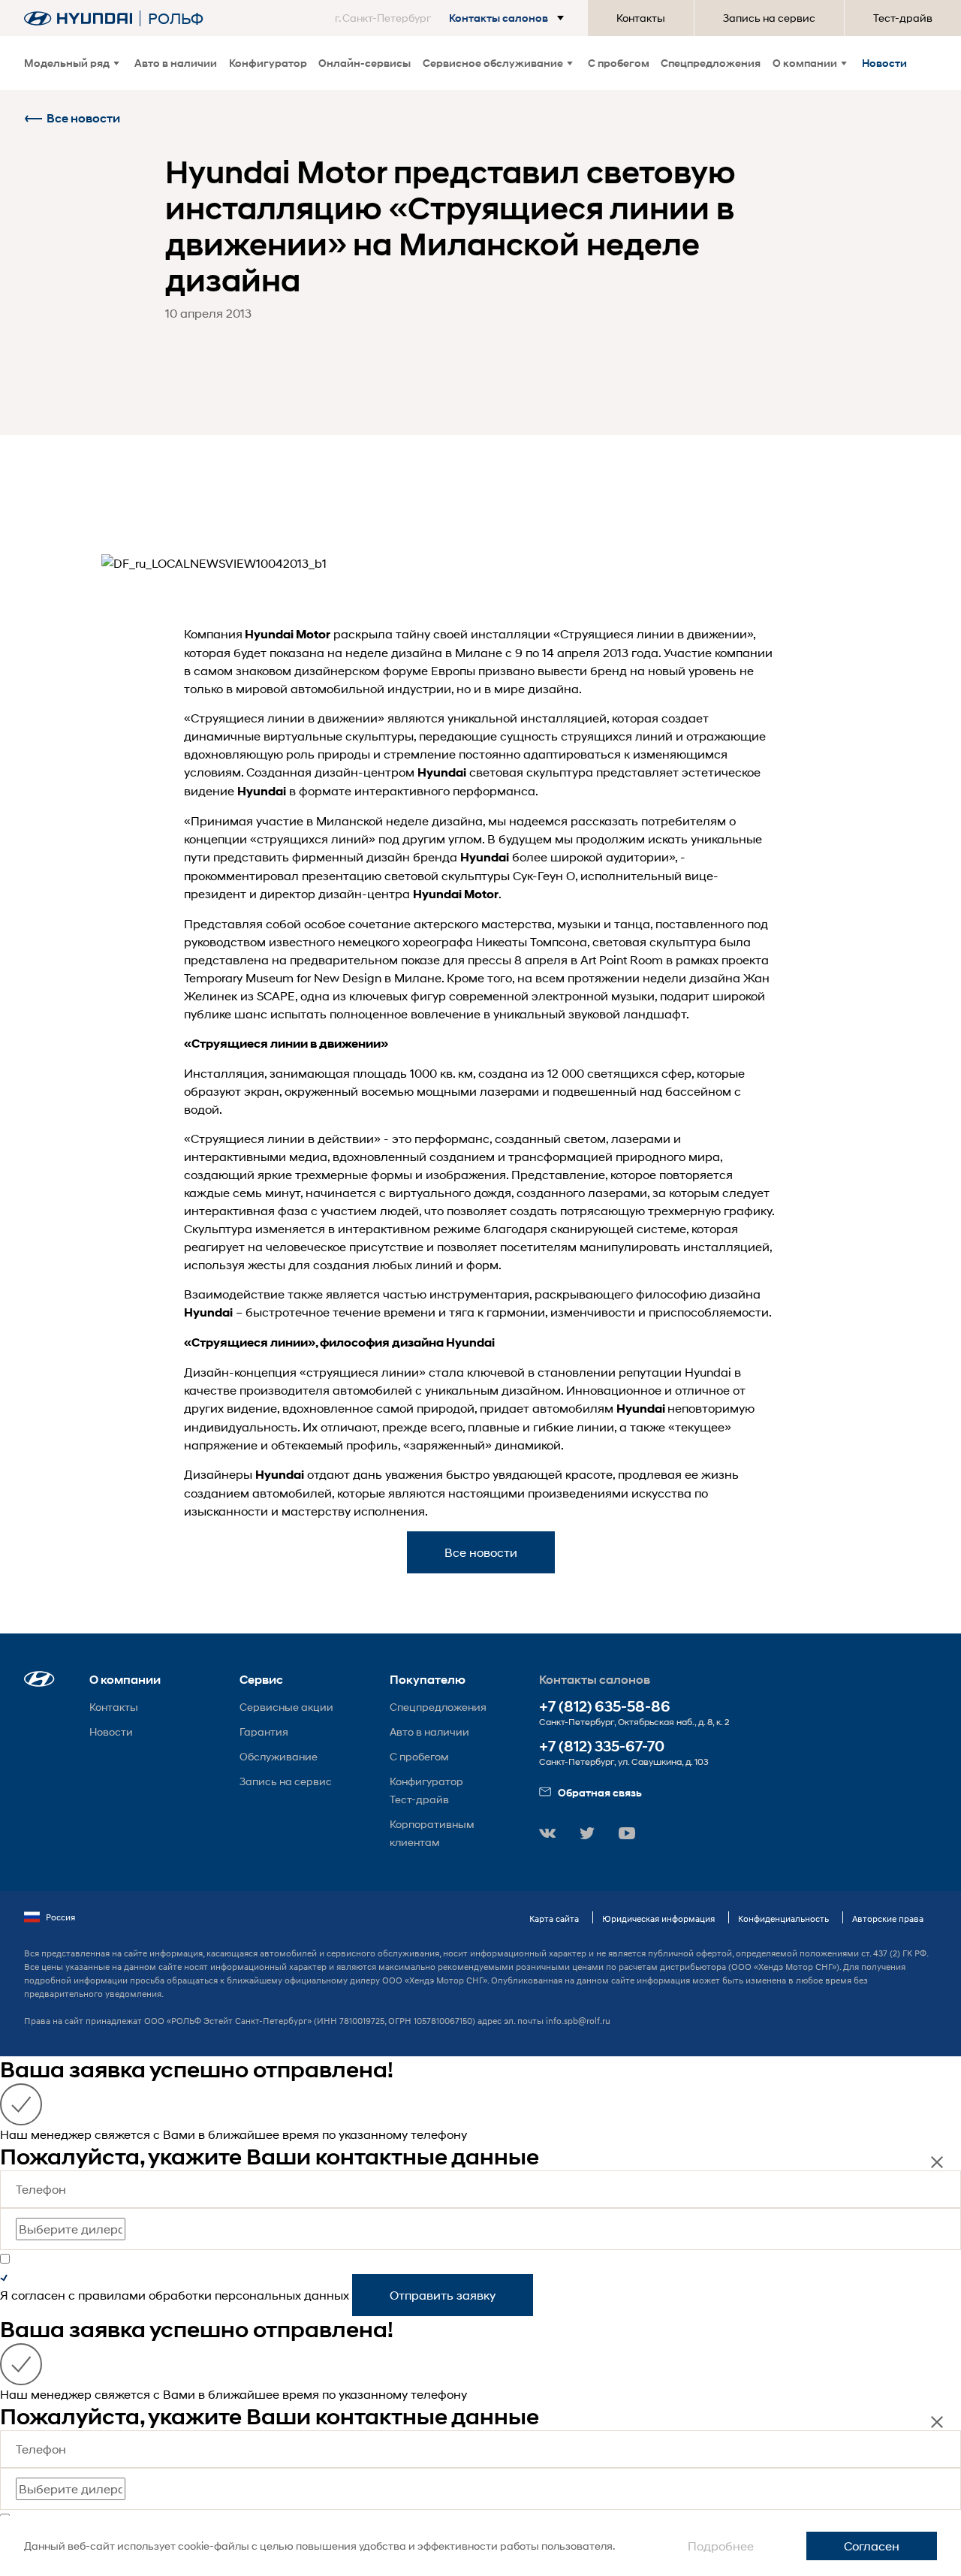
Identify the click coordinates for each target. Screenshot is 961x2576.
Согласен (872, 2546)
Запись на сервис (769, 18)
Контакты (641, 18)
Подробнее (721, 2546)
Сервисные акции (286, 1707)
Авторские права (888, 1918)
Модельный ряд (67, 63)
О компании (805, 63)
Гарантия (264, 1731)
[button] (452, 18)
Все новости (83, 118)
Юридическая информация (658, 1918)
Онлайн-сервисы (365, 63)
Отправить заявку (443, 2295)
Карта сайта (554, 1918)
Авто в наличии (176, 63)
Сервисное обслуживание (493, 63)
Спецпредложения (711, 63)
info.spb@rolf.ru (578, 2021)
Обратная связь (600, 1792)
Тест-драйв (903, 18)
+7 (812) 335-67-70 (602, 1746)
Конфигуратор (268, 63)
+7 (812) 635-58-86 (605, 1707)
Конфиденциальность (783, 1918)
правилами (112, 2295)
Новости (884, 63)
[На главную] (78, 18)
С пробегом (619, 63)
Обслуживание (279, 1756)
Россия (60, 1917)
